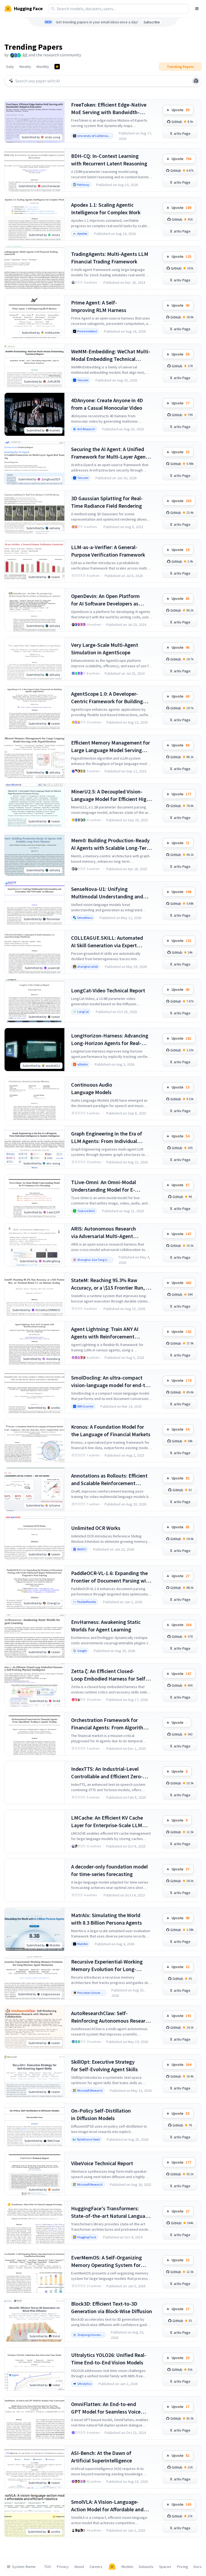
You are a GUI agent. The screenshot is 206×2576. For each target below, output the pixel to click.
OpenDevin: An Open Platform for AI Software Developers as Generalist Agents (105, 600)
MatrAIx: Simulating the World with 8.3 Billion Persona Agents (106, 1919)
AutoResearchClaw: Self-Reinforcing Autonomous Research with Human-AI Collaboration (111, 2017)
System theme (24, 2567)
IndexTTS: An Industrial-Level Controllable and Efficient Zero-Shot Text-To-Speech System (107, 1773)
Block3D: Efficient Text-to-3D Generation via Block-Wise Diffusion (112, 2307)
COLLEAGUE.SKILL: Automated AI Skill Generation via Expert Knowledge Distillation (107, 942)
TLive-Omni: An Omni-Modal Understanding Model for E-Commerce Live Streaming (104, 1186)
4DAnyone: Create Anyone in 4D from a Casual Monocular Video (107, 404)
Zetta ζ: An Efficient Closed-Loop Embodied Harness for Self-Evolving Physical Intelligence (109, 1675)
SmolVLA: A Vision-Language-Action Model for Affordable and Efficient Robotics (107, 2506)
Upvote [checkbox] (181, 110)
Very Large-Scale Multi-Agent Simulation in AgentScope (105, 649)
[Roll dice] (196, 81)
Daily (10, 67)
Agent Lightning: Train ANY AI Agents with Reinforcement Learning (105, 1333)
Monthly (43, 67)
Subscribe (152, 22)
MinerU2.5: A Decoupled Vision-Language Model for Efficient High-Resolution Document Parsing (111, 795)
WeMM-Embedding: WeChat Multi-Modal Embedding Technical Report (111, 355)
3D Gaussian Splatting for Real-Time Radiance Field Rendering (107, 502)
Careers (96, 2567)
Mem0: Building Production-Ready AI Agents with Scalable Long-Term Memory (111, 844)
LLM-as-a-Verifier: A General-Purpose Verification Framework (108, 551)
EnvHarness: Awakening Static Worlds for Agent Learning (106, 1626)
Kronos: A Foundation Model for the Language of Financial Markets (111, 1430)
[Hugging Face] (112, 2567)
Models (127, 2567)
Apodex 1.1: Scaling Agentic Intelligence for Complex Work (106, 208)
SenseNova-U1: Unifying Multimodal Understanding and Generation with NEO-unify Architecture (107, 893)
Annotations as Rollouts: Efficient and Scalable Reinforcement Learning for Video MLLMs (109, 1480)
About (79, 2567)
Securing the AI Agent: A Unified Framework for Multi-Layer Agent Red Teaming (109, 453)
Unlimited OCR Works (96, 1528)
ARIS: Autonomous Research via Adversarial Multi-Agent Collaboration (104, 1233)
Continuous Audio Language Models (92, 1088)
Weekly (25, 67)
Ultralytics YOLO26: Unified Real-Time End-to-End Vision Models (109, 2359)
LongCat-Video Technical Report (108, 990)
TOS (48, 2567)
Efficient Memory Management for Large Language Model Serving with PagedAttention (111, 747)
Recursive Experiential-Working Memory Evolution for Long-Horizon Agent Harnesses (107, 1966)
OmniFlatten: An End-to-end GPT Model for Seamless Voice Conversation (106, 2408)
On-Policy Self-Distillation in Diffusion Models (101, 2114)
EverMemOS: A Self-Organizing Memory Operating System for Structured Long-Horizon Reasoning (106, 2261)
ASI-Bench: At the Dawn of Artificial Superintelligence (102, 2457)
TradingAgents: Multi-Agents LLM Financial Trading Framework (110, 258)
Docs (198, 2567)
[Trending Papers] (57, 67)
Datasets (146, 2567)
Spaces (165, 2567)
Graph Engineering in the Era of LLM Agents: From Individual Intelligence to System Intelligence (111, 1138)
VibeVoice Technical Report (102, 2163)
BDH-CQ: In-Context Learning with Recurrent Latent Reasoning (109, 160)
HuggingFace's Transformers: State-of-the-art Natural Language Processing (111, 2212)
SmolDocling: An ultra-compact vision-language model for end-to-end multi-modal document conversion (111, 1382)
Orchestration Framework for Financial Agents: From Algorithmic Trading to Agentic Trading (111, 1724)
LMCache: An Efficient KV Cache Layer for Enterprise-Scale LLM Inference (107, 1822)
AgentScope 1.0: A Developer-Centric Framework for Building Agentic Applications (107, 698)
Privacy (63, 2567)
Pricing (183, 2567)
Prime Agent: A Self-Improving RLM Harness (99, 306)
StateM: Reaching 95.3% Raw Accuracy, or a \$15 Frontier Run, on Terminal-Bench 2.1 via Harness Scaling (111, 1284)
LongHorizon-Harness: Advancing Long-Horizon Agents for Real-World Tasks (110, 1040)
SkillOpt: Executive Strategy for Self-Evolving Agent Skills (104, 2065)
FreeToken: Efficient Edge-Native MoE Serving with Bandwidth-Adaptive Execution (109, 109)
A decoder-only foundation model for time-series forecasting (109, 1870)
